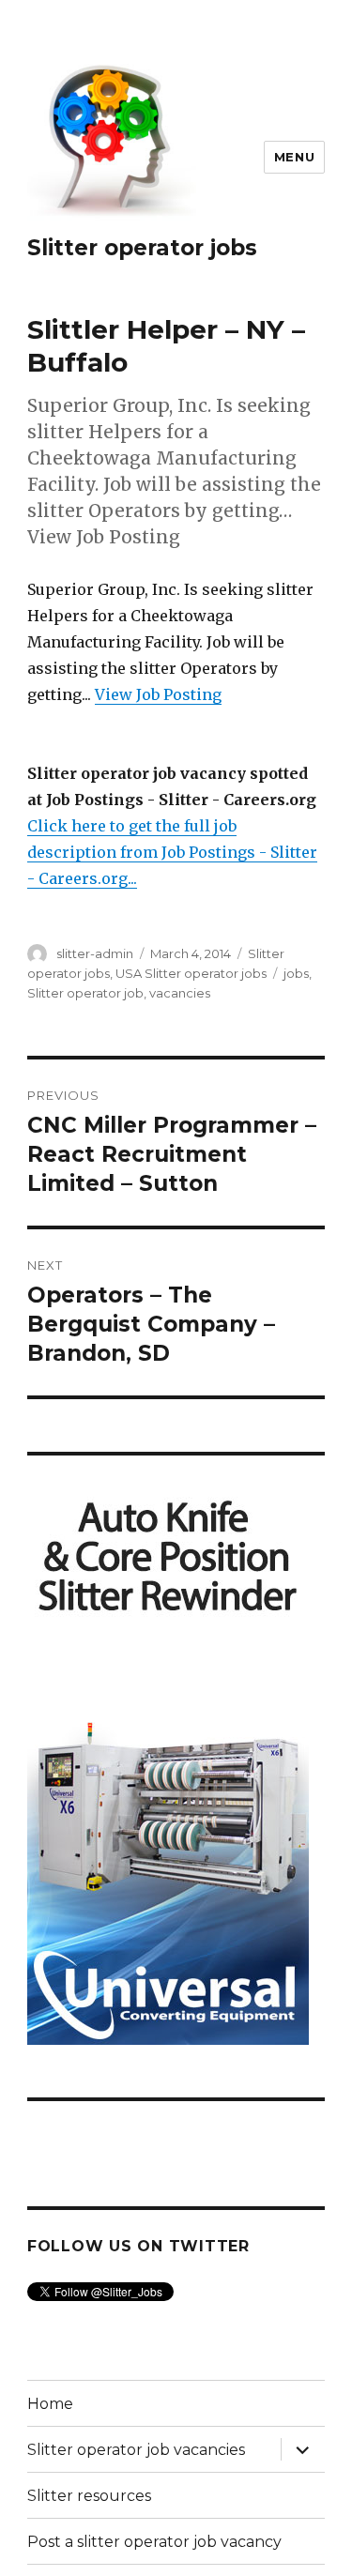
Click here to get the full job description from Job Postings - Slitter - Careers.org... (172, 852)
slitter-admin (95, 953)
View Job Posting (158, 694)
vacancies (180, 993)
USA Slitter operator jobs (191, 973)
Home (50, 2404)
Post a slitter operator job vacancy (154, 2542)
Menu (294, 157)
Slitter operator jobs (142, 248)
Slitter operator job (85, 993)
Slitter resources (89, 2496)
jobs (296, 973)
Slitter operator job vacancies (136, 2450)
